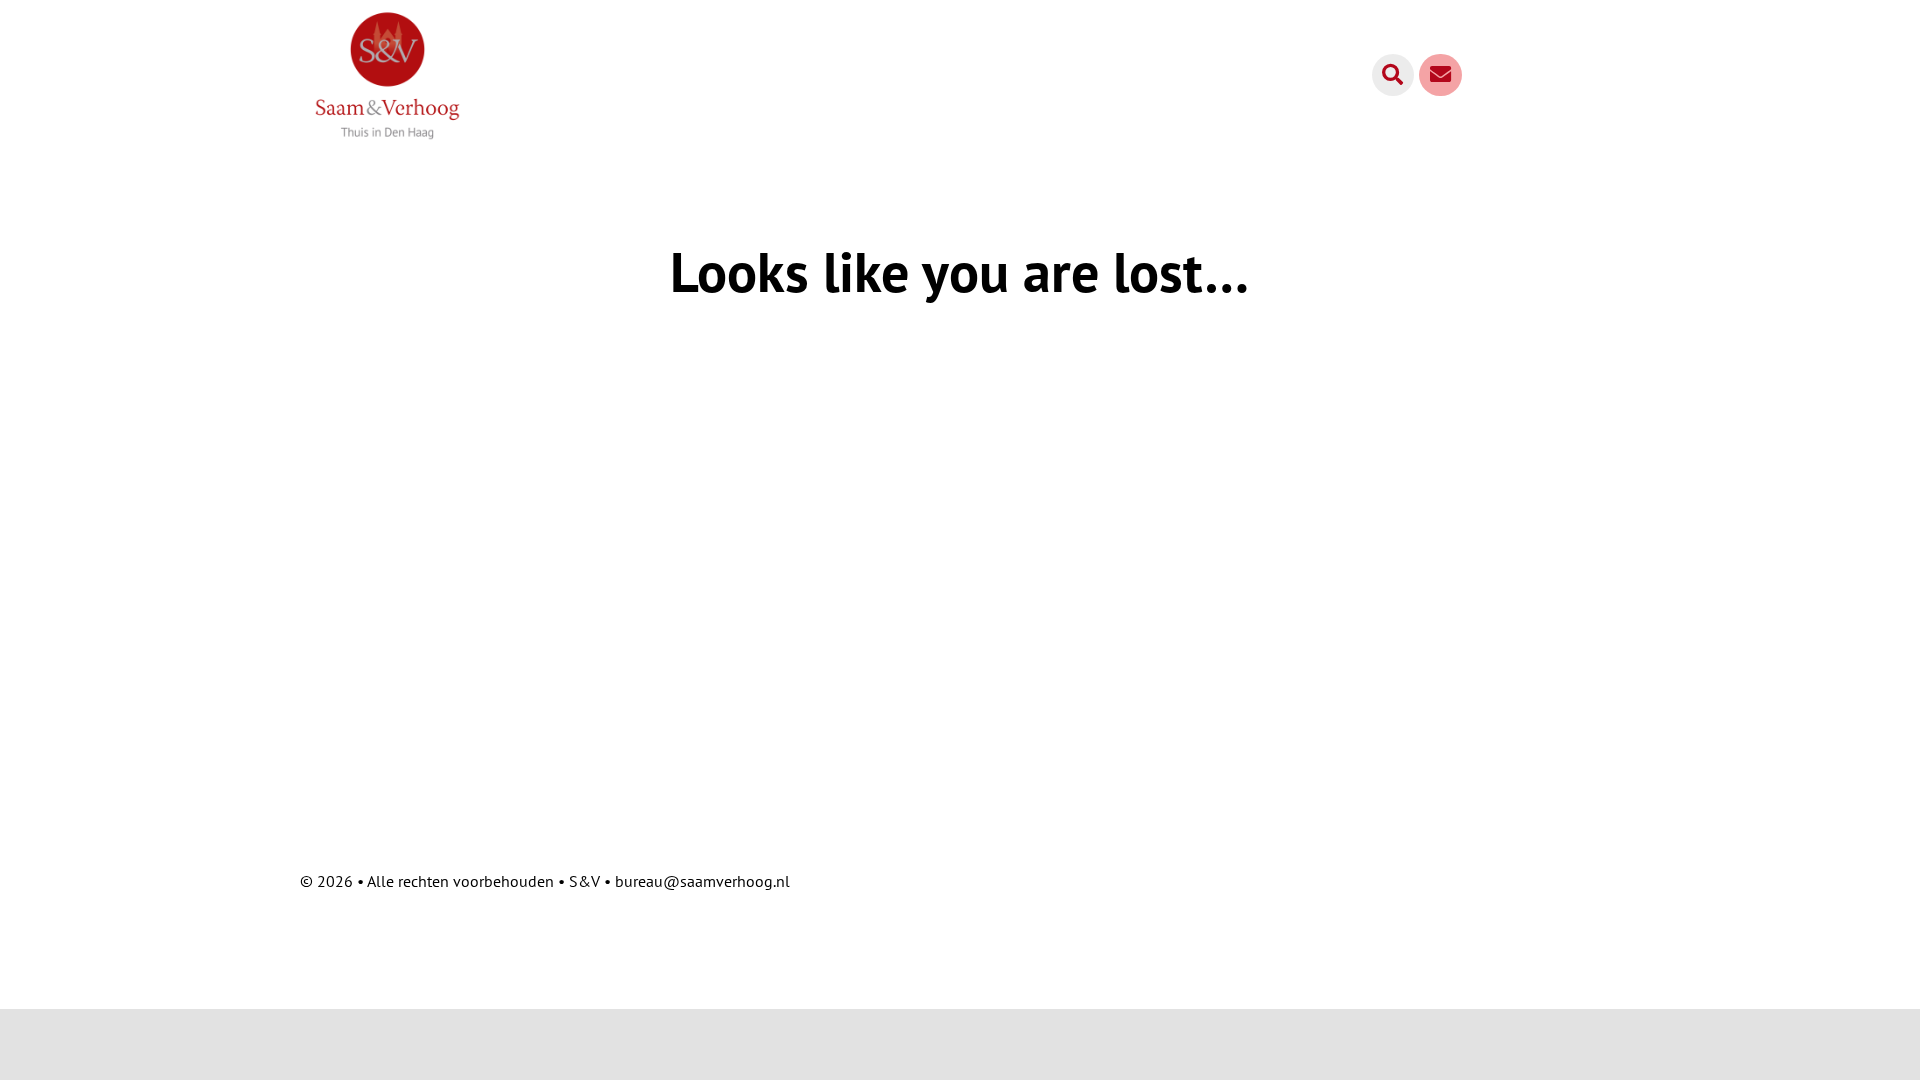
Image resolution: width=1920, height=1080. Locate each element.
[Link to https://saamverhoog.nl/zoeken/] (1393, 75)
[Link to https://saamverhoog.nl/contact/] (1440, 75)
